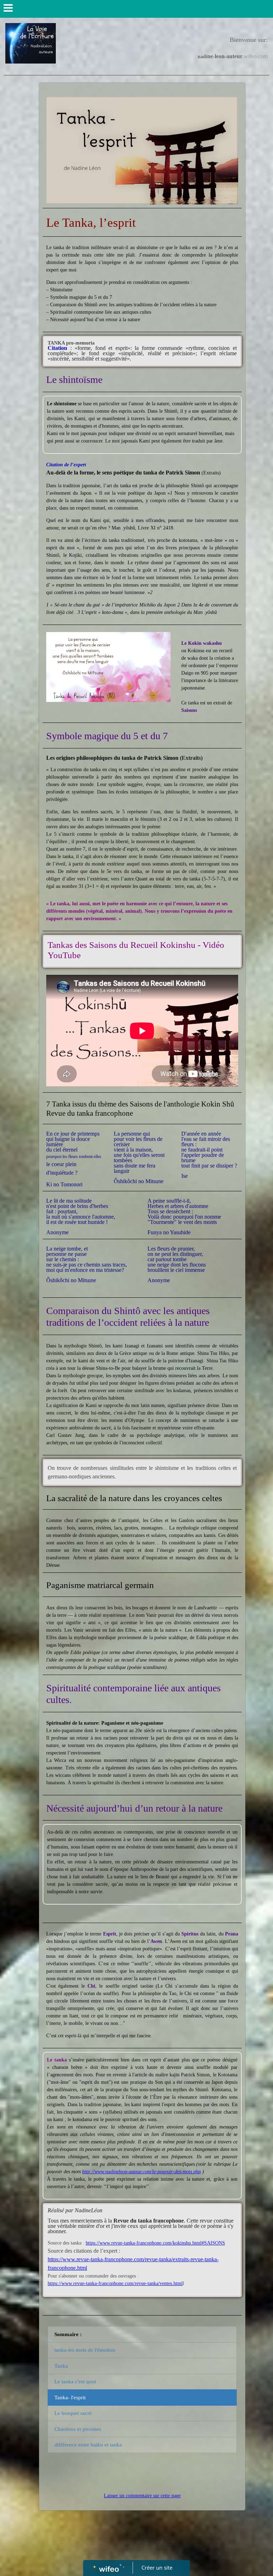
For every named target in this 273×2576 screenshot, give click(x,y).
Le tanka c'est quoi (75, 2382)
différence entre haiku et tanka (88, 2445)
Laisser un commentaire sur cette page (142, 2496)
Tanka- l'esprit (70, 2398)
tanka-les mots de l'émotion (85, 2350)
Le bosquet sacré (73, 2413)
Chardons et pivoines (78, 2429)
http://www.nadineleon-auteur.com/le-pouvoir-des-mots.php (141, 2172)
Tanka (61, 2366)
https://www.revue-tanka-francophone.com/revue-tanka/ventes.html (115, 2283)
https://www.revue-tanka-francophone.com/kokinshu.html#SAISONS (155, 2243)
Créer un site (157, 2567)
